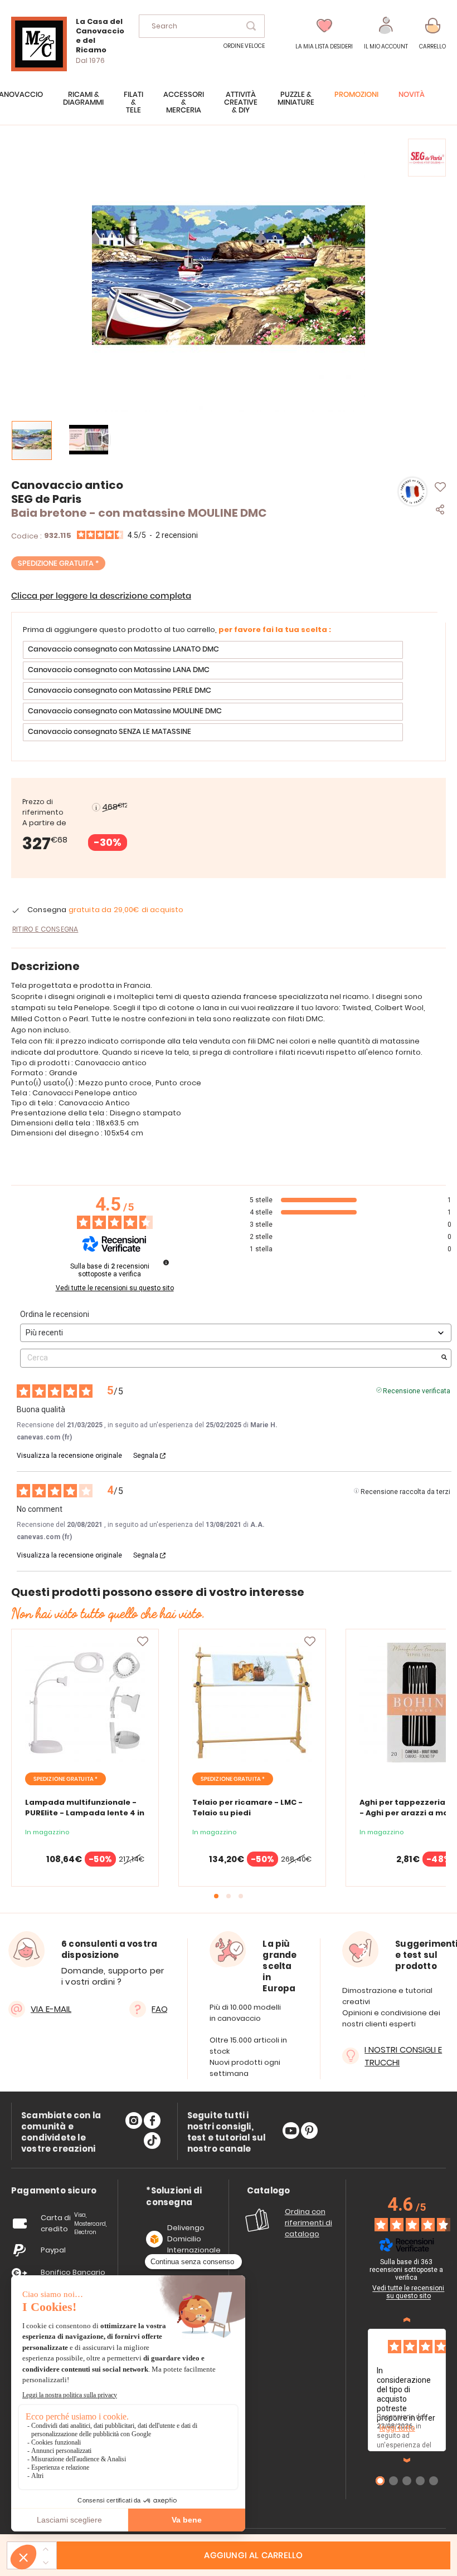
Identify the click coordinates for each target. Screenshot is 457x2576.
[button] (386, 34)
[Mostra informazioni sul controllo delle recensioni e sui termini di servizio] (450, 2264)
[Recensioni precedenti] (407, 2320)
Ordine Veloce (244, 46)
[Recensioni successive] (407, 2460)
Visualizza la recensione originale (69, 1456)
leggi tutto (397, 2428)
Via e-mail (51, 2009)
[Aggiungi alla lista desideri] (143, 1642)
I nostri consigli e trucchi (403, 2056)
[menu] (229, 108)
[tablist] (54, 2191)
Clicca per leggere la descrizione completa (101, 596)
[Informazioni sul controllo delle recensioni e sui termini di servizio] (166, 1262)
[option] (213, 650)
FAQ (160, 2009)
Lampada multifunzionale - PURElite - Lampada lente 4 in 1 (85, 1813)
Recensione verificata (417, 1390)
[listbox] (229, 692)
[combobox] (202, 26)
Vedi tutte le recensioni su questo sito (115, 1288)
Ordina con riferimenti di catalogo (308, 2223)
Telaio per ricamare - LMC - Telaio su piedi (247, 1808)
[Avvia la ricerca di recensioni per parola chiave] (444, 1358)
